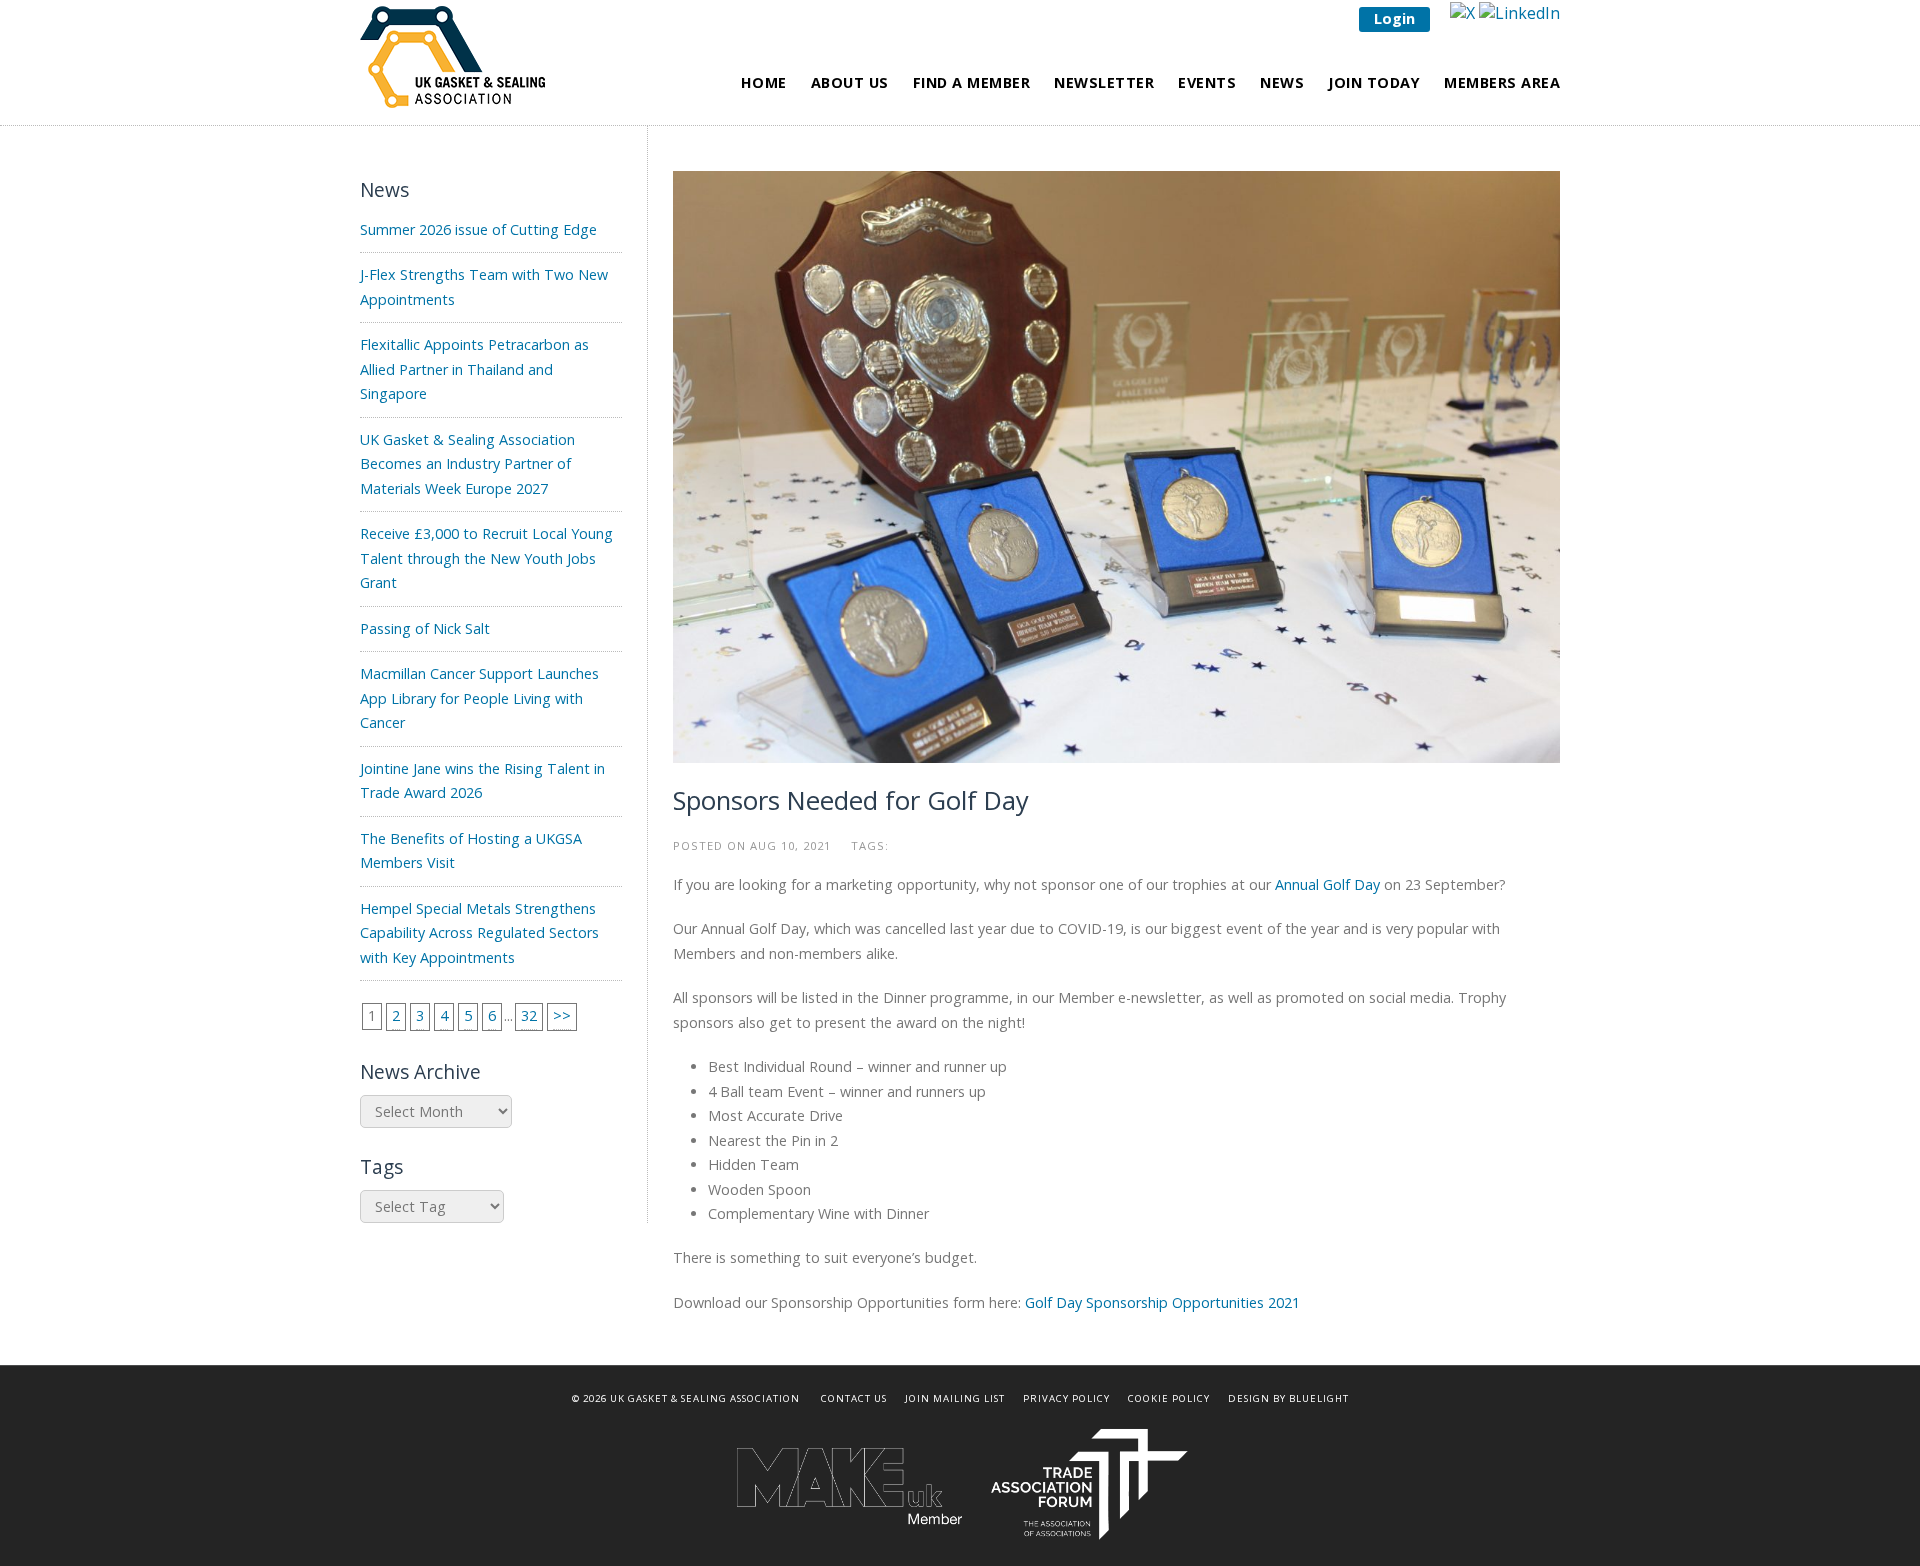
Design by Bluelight (1288, 1398)
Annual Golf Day (1327, 884)
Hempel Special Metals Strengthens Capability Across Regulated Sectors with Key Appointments (479, 933)
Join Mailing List (955, 1398)
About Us (850, 82)
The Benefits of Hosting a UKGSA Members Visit (471, 850)
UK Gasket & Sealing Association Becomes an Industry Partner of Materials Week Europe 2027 (467, 464)
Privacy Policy (1066, 1398)
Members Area (1502, 82)
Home (764, 82)
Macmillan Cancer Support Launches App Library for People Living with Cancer (479, 698)
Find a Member (972, 82)
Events (1207, 82)
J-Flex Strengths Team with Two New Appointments (484, 286)
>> (562, 1015)
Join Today (1374, 82)
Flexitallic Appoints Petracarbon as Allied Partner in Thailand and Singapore (474, 369)
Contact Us (854, 1398)
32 (529, 1015)
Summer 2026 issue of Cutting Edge (478, 229)
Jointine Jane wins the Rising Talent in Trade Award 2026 (482, 780)
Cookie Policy (1169, 1398)
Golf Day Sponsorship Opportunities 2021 (1162, 1302)
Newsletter (1104, 82)
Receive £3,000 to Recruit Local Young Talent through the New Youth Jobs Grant (486, 558)
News (1282, 82)
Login (1394, 18)
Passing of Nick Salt (425, 628)
